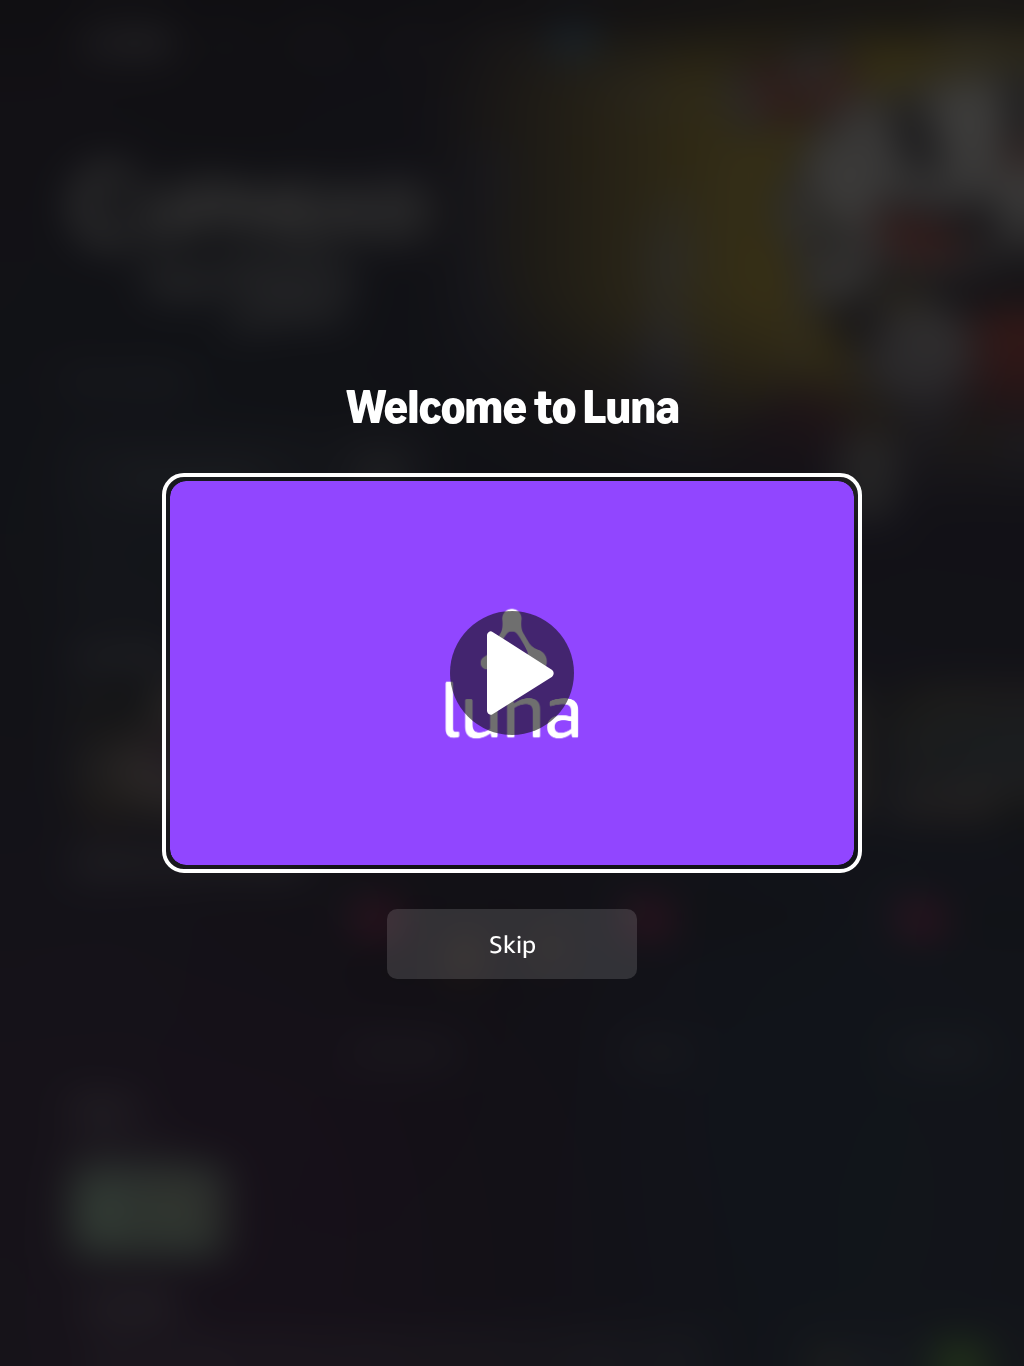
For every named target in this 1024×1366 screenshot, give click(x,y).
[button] (512, 672)
